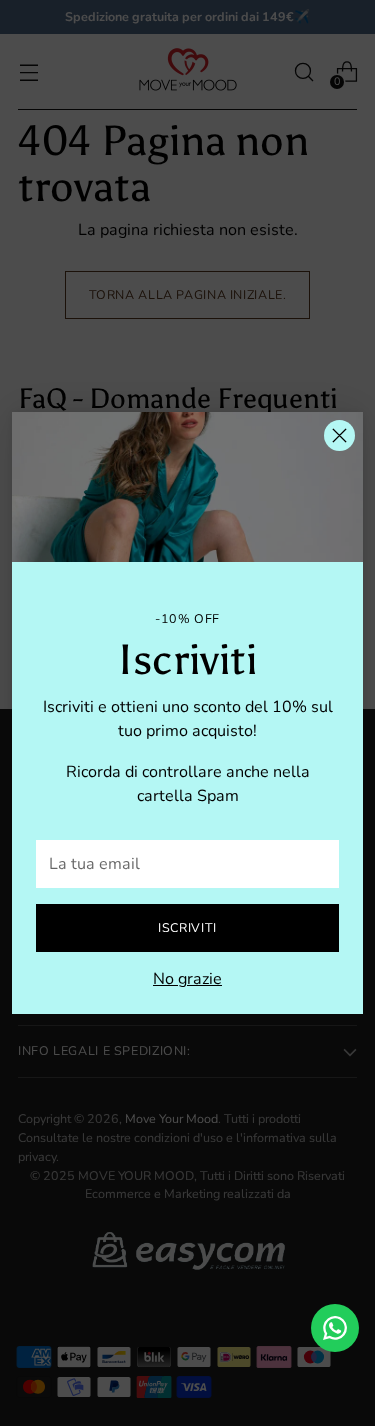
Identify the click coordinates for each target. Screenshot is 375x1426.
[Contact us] (335, 1328)
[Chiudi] (339, 435)
